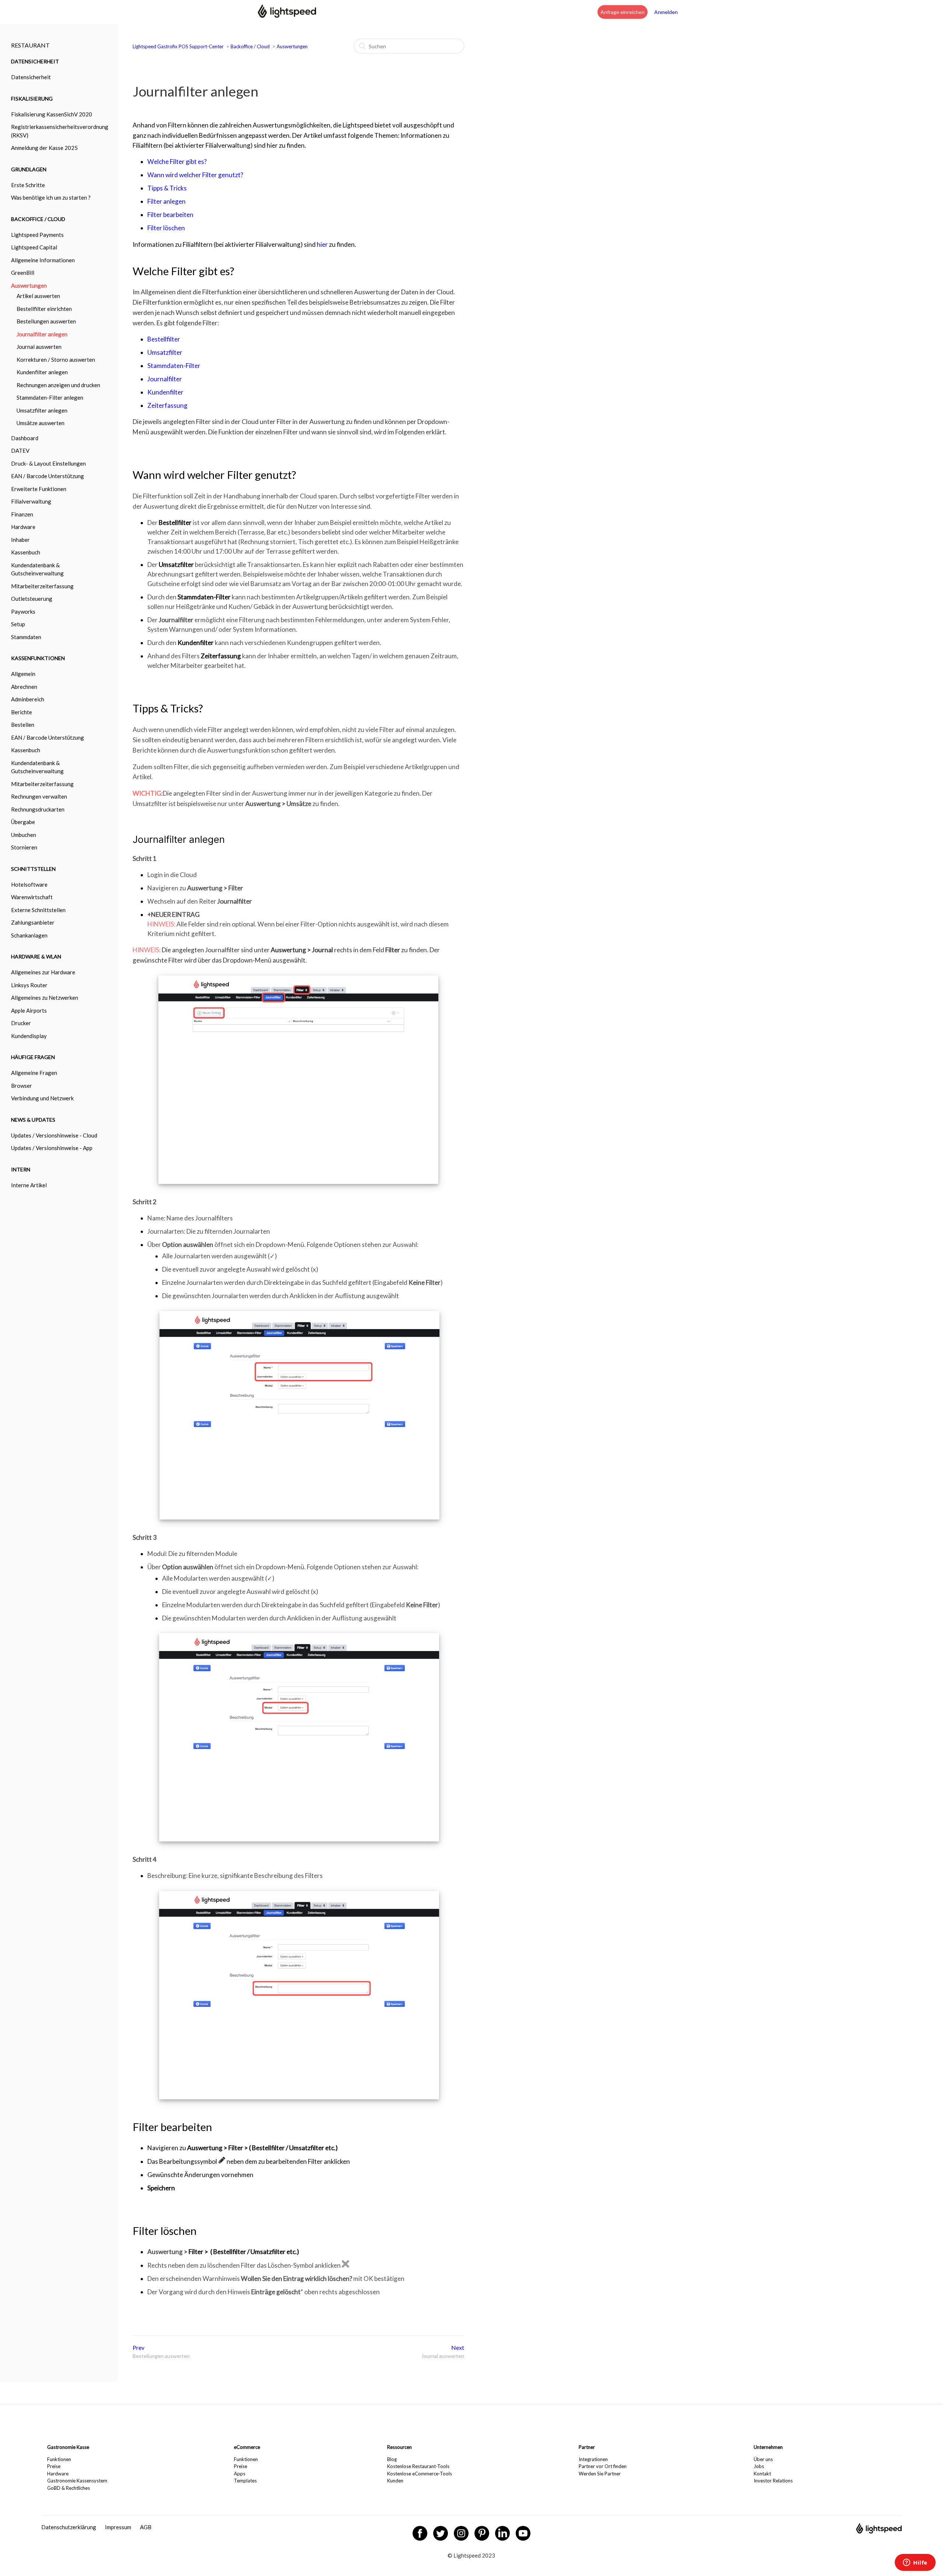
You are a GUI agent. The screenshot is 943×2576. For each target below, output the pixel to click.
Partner (587, 2447)
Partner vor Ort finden (603, 2466)
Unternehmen (768, 2447)
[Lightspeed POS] (879, 2531)
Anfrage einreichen (623, 12)
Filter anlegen (166, 201)
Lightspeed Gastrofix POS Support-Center (179, 46)
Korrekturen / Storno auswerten (56, 360)
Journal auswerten (39, 347)
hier (322, 244)
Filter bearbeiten (170, 215)
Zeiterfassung (167, 405)
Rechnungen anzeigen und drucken (58, 385)
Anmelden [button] (666, 12)
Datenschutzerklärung (69, 2527)
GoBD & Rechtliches (69, 2488)
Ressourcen (399, 2447)
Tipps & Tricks (167, 188)
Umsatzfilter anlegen (42, 410)
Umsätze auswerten (41, 423)
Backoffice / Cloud (250, 46)
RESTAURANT (30, 45)
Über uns (763, 2459)
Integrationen (593, 2459)
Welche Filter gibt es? (177, 162)
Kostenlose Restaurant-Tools (418, 2466)
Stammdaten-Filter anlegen (50, 397)
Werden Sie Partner (600, 2474)
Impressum (118, 2527)
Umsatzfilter (165, 352)
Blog (392, 2459)
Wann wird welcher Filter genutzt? (195, 175)
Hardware (58, 2474)
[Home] (287, 15)
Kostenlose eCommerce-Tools (420, 2474)
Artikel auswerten (38, 296)
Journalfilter (165, 379)
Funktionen (59, 2459)
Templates (245, 2481)
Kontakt (762, 2474)
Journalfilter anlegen (42, 334)
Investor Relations (773, 2481)
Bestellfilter (164, 339)
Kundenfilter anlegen (42, 372)
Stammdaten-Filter (174, 366)
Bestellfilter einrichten (44, 309)
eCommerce (247, 2447)
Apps (240, 2474)
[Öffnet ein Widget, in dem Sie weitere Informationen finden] (915, 2563)
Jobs (759, 2466)
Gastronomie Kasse (68, 2447)
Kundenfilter (165, 392)
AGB (146, 2527)
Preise (54, 2466)
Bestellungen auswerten (46, 321)
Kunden (395, 2481)
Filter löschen (166, 228)
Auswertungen (292, 46)
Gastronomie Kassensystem (77, 2481)
